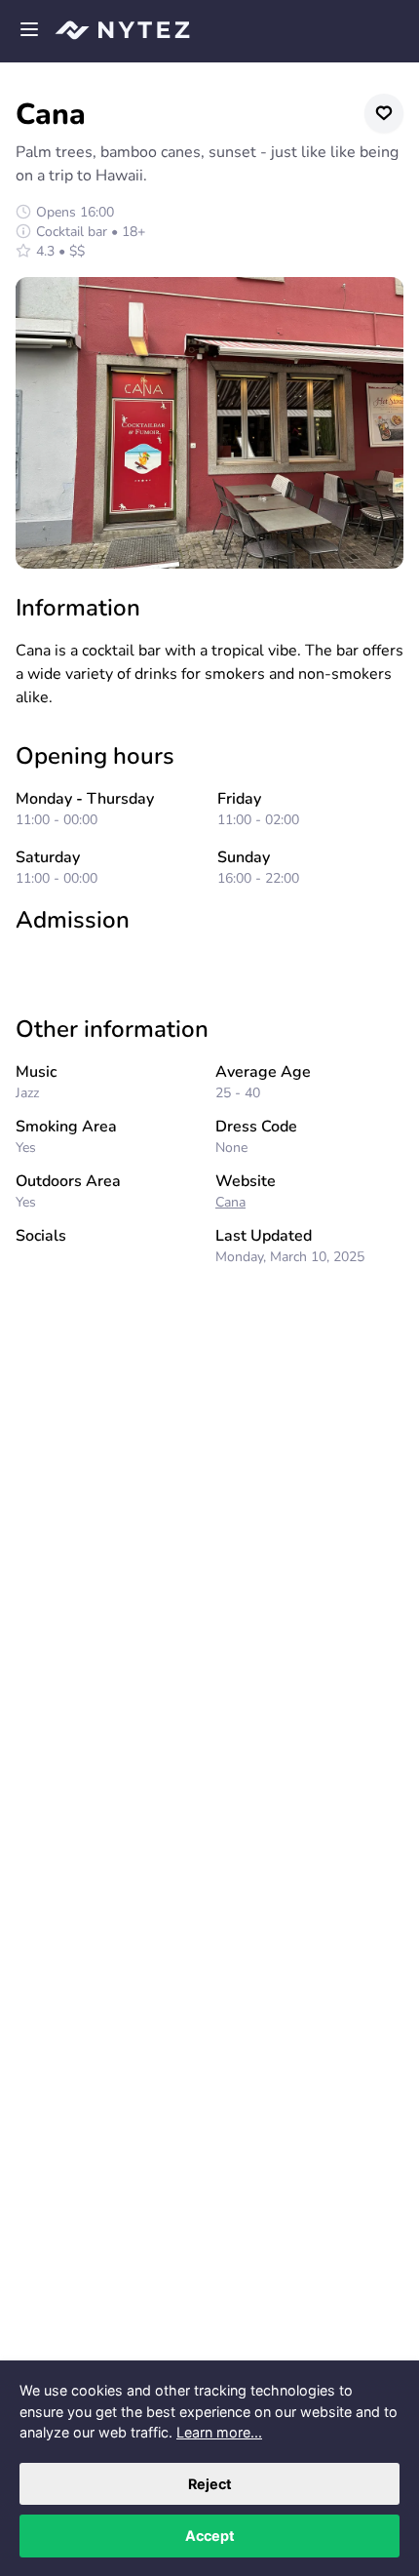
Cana (230, 1202)
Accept (210, 2536)
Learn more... (219, 2432)
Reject (210, 2484)
